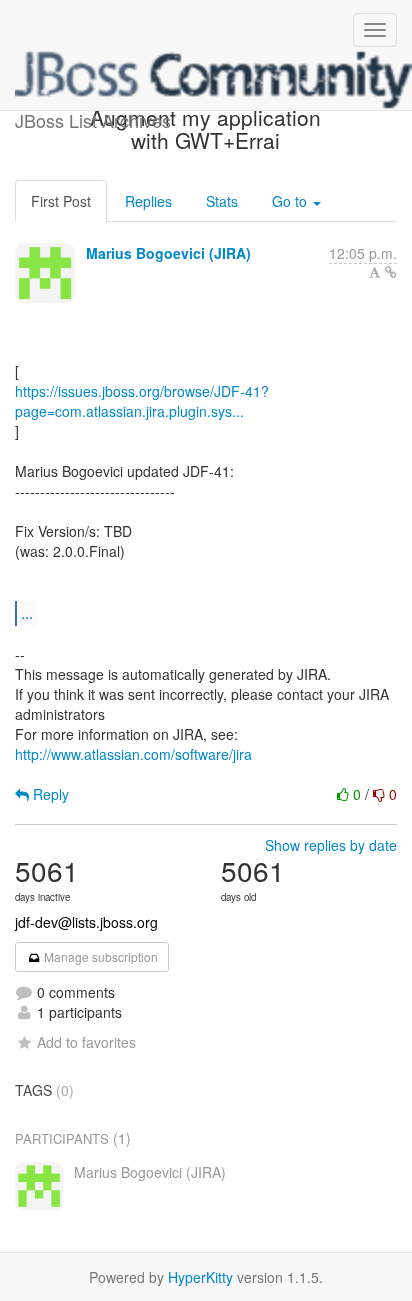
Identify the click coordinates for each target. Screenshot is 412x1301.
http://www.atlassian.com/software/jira (133, 754)
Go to (291, 201)
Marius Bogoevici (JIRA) (168, 253)
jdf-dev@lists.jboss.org (86, 922)
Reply (49, 794)
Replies (148, 201)
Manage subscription (99, 956)
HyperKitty (200, 1277)
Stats (222, 201)
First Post (61, 201)
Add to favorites (86, 1042)
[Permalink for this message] (391, 272)
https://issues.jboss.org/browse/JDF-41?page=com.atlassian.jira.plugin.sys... (142, 401)
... (27, 612)
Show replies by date (331, 845)
